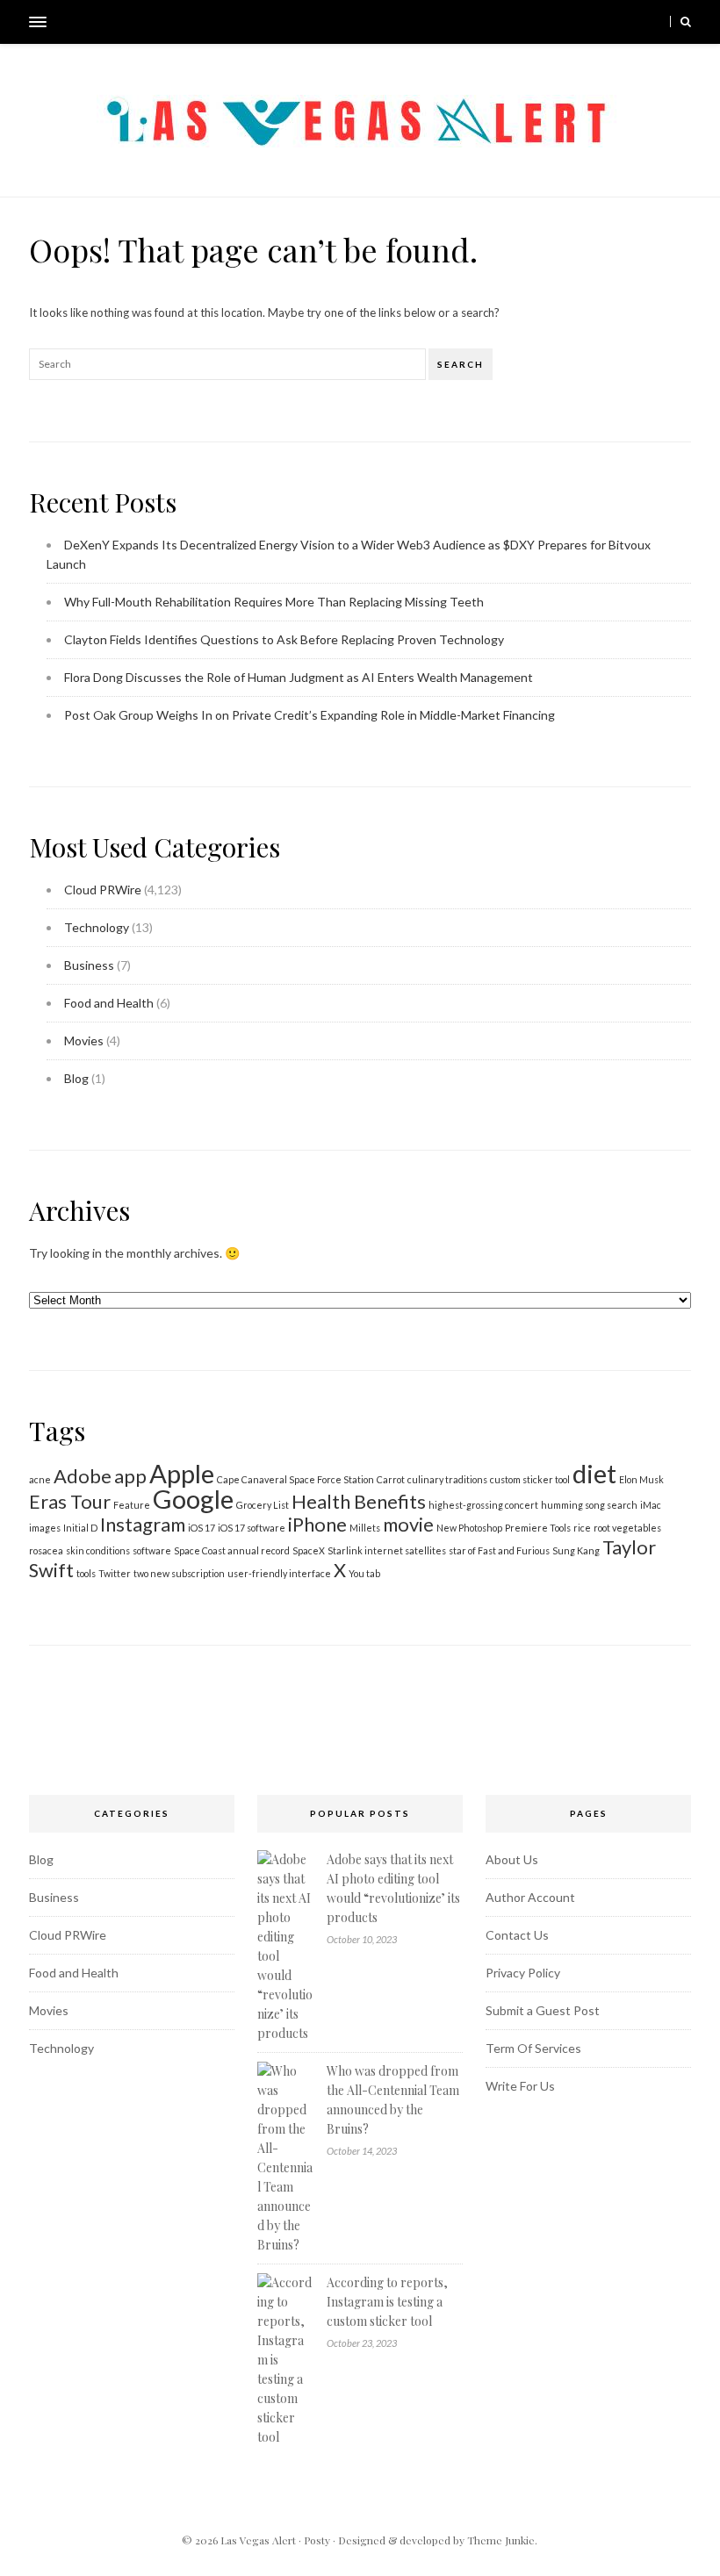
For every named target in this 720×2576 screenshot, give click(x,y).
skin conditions (98, 1550)
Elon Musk (641, 1479)
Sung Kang (576, 1550)
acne (40, 1479)
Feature (132, 1505)
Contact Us (517, 1935)
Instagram (143, 1524)
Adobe (83, 1476)
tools (86, 1573)
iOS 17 (202, 1528)
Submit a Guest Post (543, 2010)
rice (582, 1528)
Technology (97, 927)
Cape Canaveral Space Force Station (295, 1479)
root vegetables (627, 1528)
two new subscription (179, 1573)
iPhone (317, 1524)
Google (193, 1499)
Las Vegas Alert (258, 2540)
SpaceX (309, 1550)
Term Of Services (533, 2048)
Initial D (80, 1528)
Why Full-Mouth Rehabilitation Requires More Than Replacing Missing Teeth (274, 602)
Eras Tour (70, 1501)
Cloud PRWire (103, 890)
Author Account (530, 1897)
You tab (364, 1573)
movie (408, 1524)
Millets (365, 1528)
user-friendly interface (279, 1573)
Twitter (115, 1573)
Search (461, 364)
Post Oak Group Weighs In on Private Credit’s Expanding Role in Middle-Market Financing (310, 715)
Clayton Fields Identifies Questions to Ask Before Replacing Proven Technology (284, 639)
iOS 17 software (252, 1528)
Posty (317, 2540)
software (152, 1550)
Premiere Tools (538, 1528)
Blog (76, 1078)
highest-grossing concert (483, 1505)
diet (594, 1473)
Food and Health (109, 1003)
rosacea (46, 1550)
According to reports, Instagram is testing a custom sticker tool (387, 2302)
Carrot (391, 1479)
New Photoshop (469, 1528)
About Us (512, 1859)
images (45, 1528)
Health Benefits (359, 1501)
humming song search (589, 1505)
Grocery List (263, 1505)
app (130, 1476)
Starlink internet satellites (387, 1550)
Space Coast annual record (232, 1550)
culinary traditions (447, 1479)
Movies (84, 1040)
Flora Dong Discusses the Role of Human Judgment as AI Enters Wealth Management (299, 677)
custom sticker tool (530, 1479)
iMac (651, 1505)
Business (89, 965)
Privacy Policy (523, 1973)
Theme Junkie (501, 2540)
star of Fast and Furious (499, 1550)
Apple (182, 1473)
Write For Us (520, 2086)
